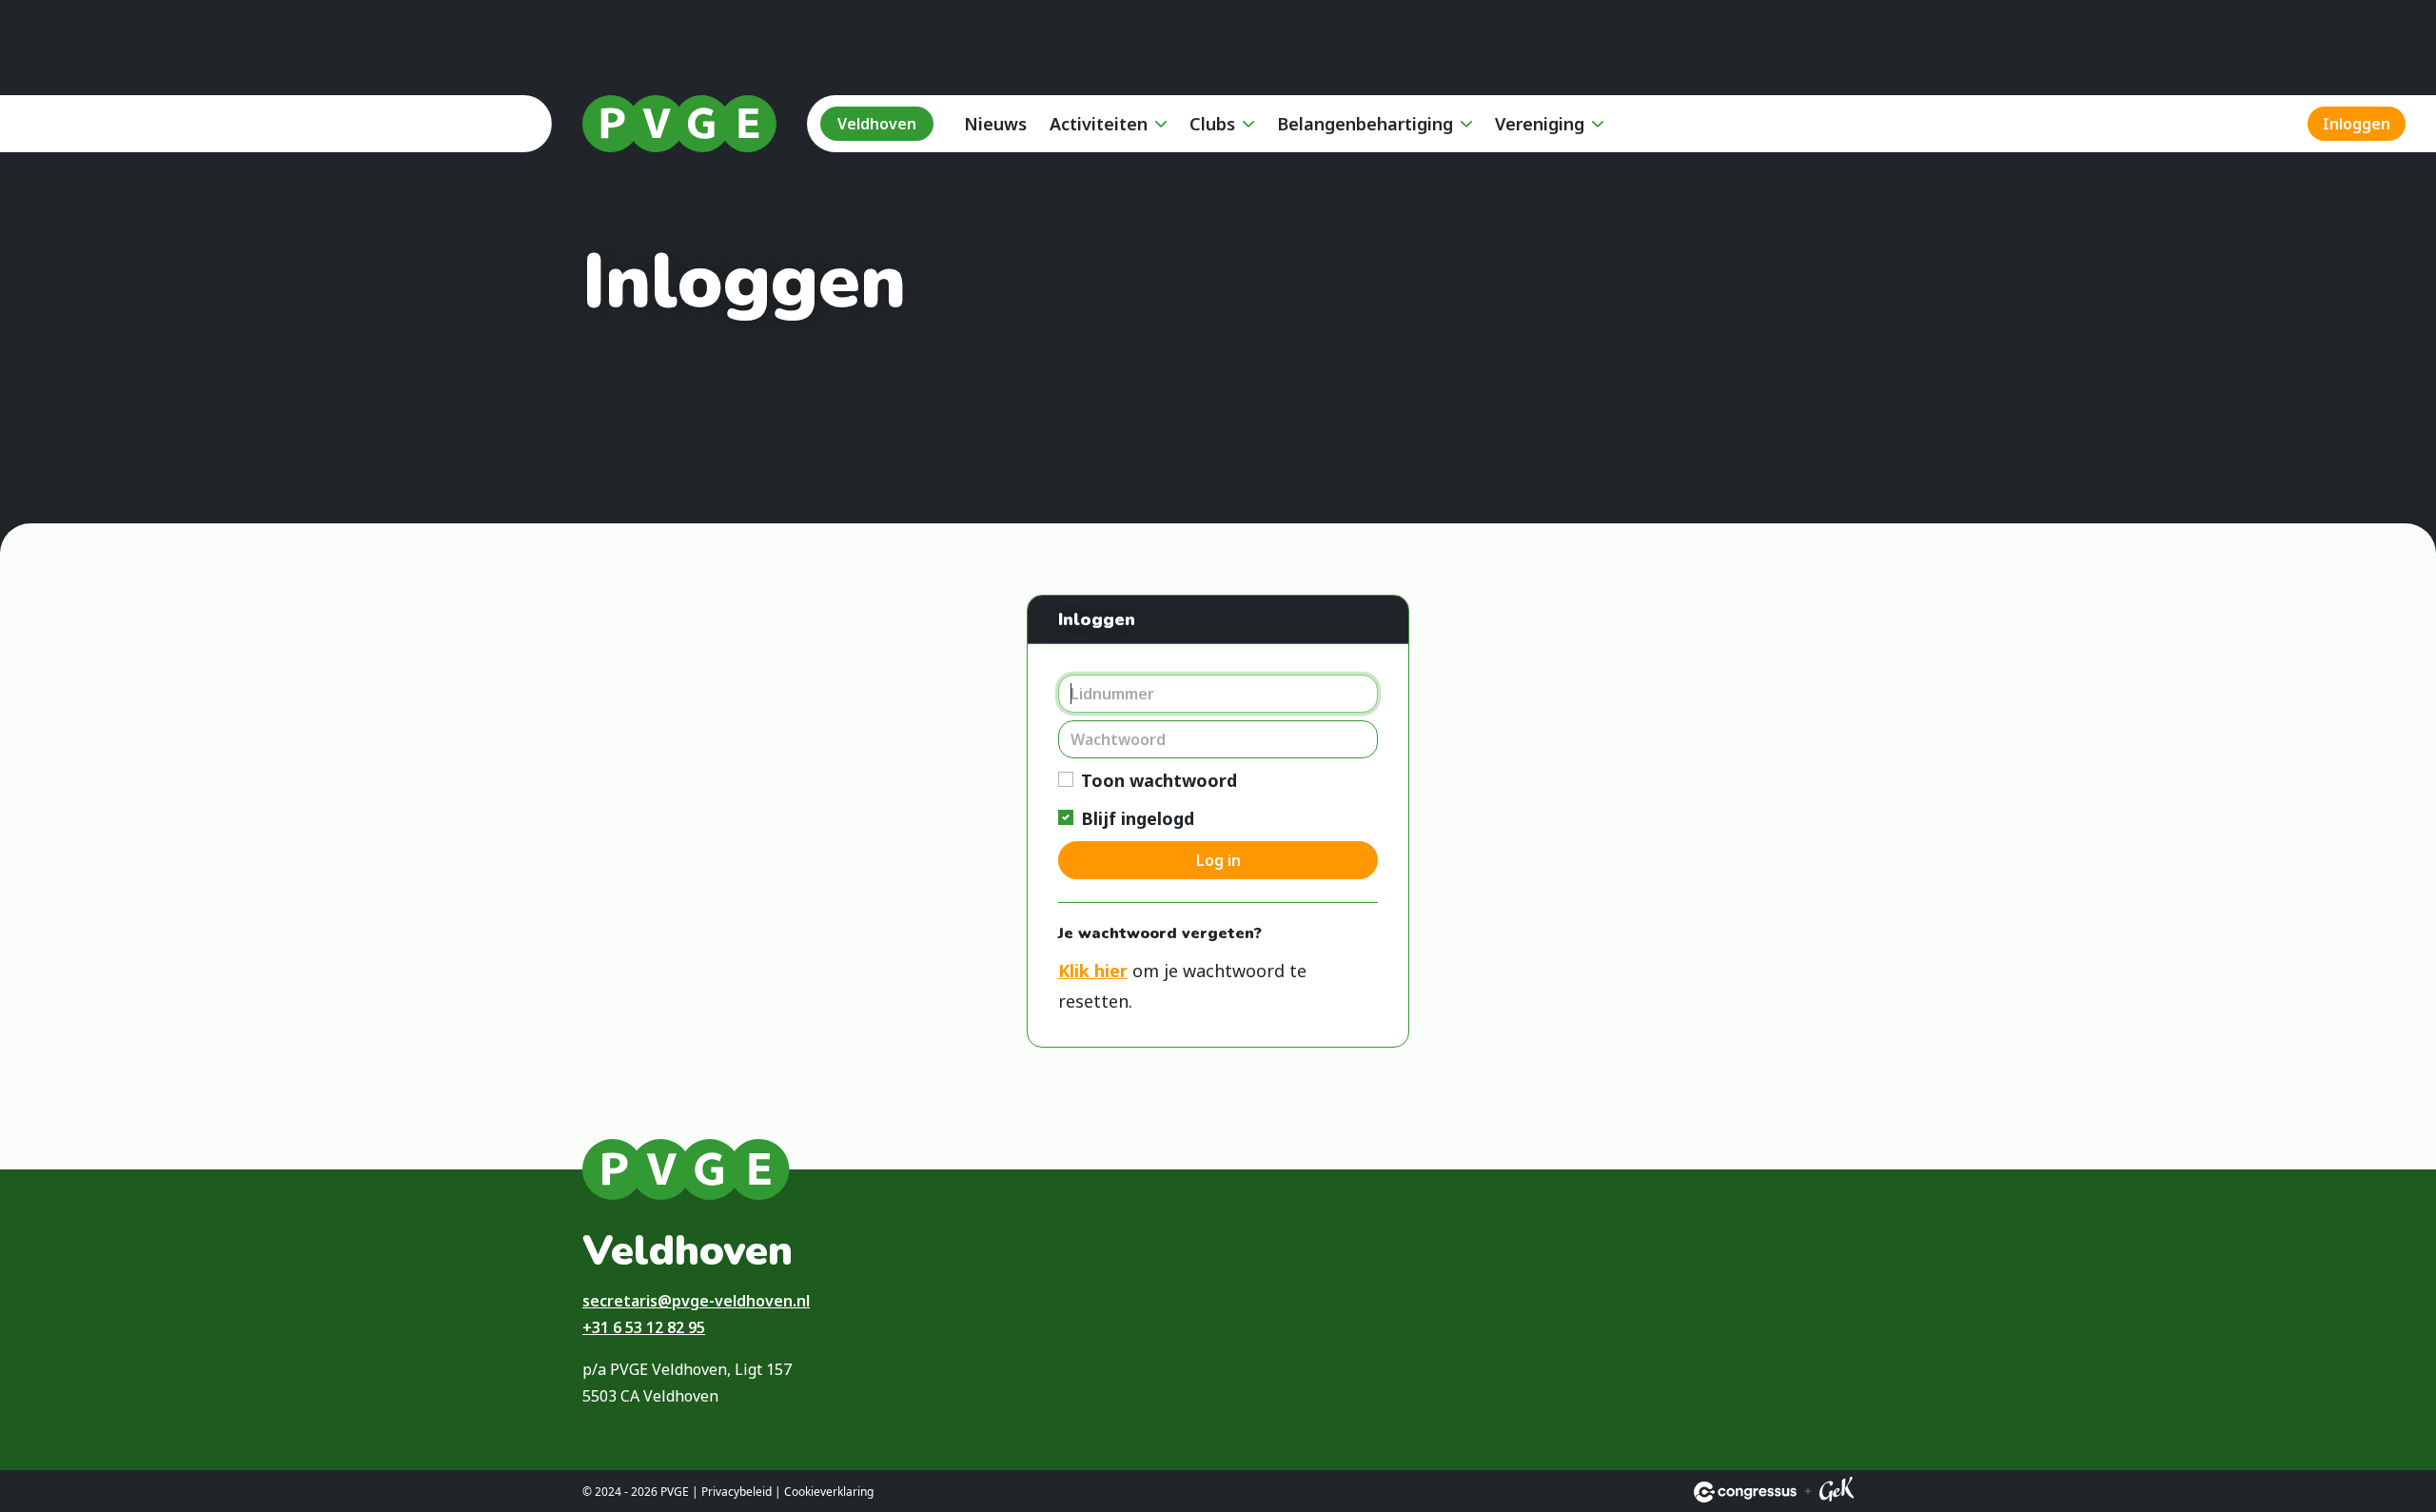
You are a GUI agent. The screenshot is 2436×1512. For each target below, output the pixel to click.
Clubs (1212, 124)
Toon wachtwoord (1159, 780)
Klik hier (1093, 971)
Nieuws (995, 124)
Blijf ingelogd (1138, 818)
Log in (1218, 860)
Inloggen (2357, 124)
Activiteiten (1099, 124)
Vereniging (1540, 124)
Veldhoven (877, 124)
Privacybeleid (737, 1492)
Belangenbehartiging (1365, 124)
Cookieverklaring (829, 1492)
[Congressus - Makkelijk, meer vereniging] (1745, 1492)
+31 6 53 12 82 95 (644, 1327)
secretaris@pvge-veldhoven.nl (696, 1301)
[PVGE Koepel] (679, 124)
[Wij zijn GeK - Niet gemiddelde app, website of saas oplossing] (1837, 1492)
